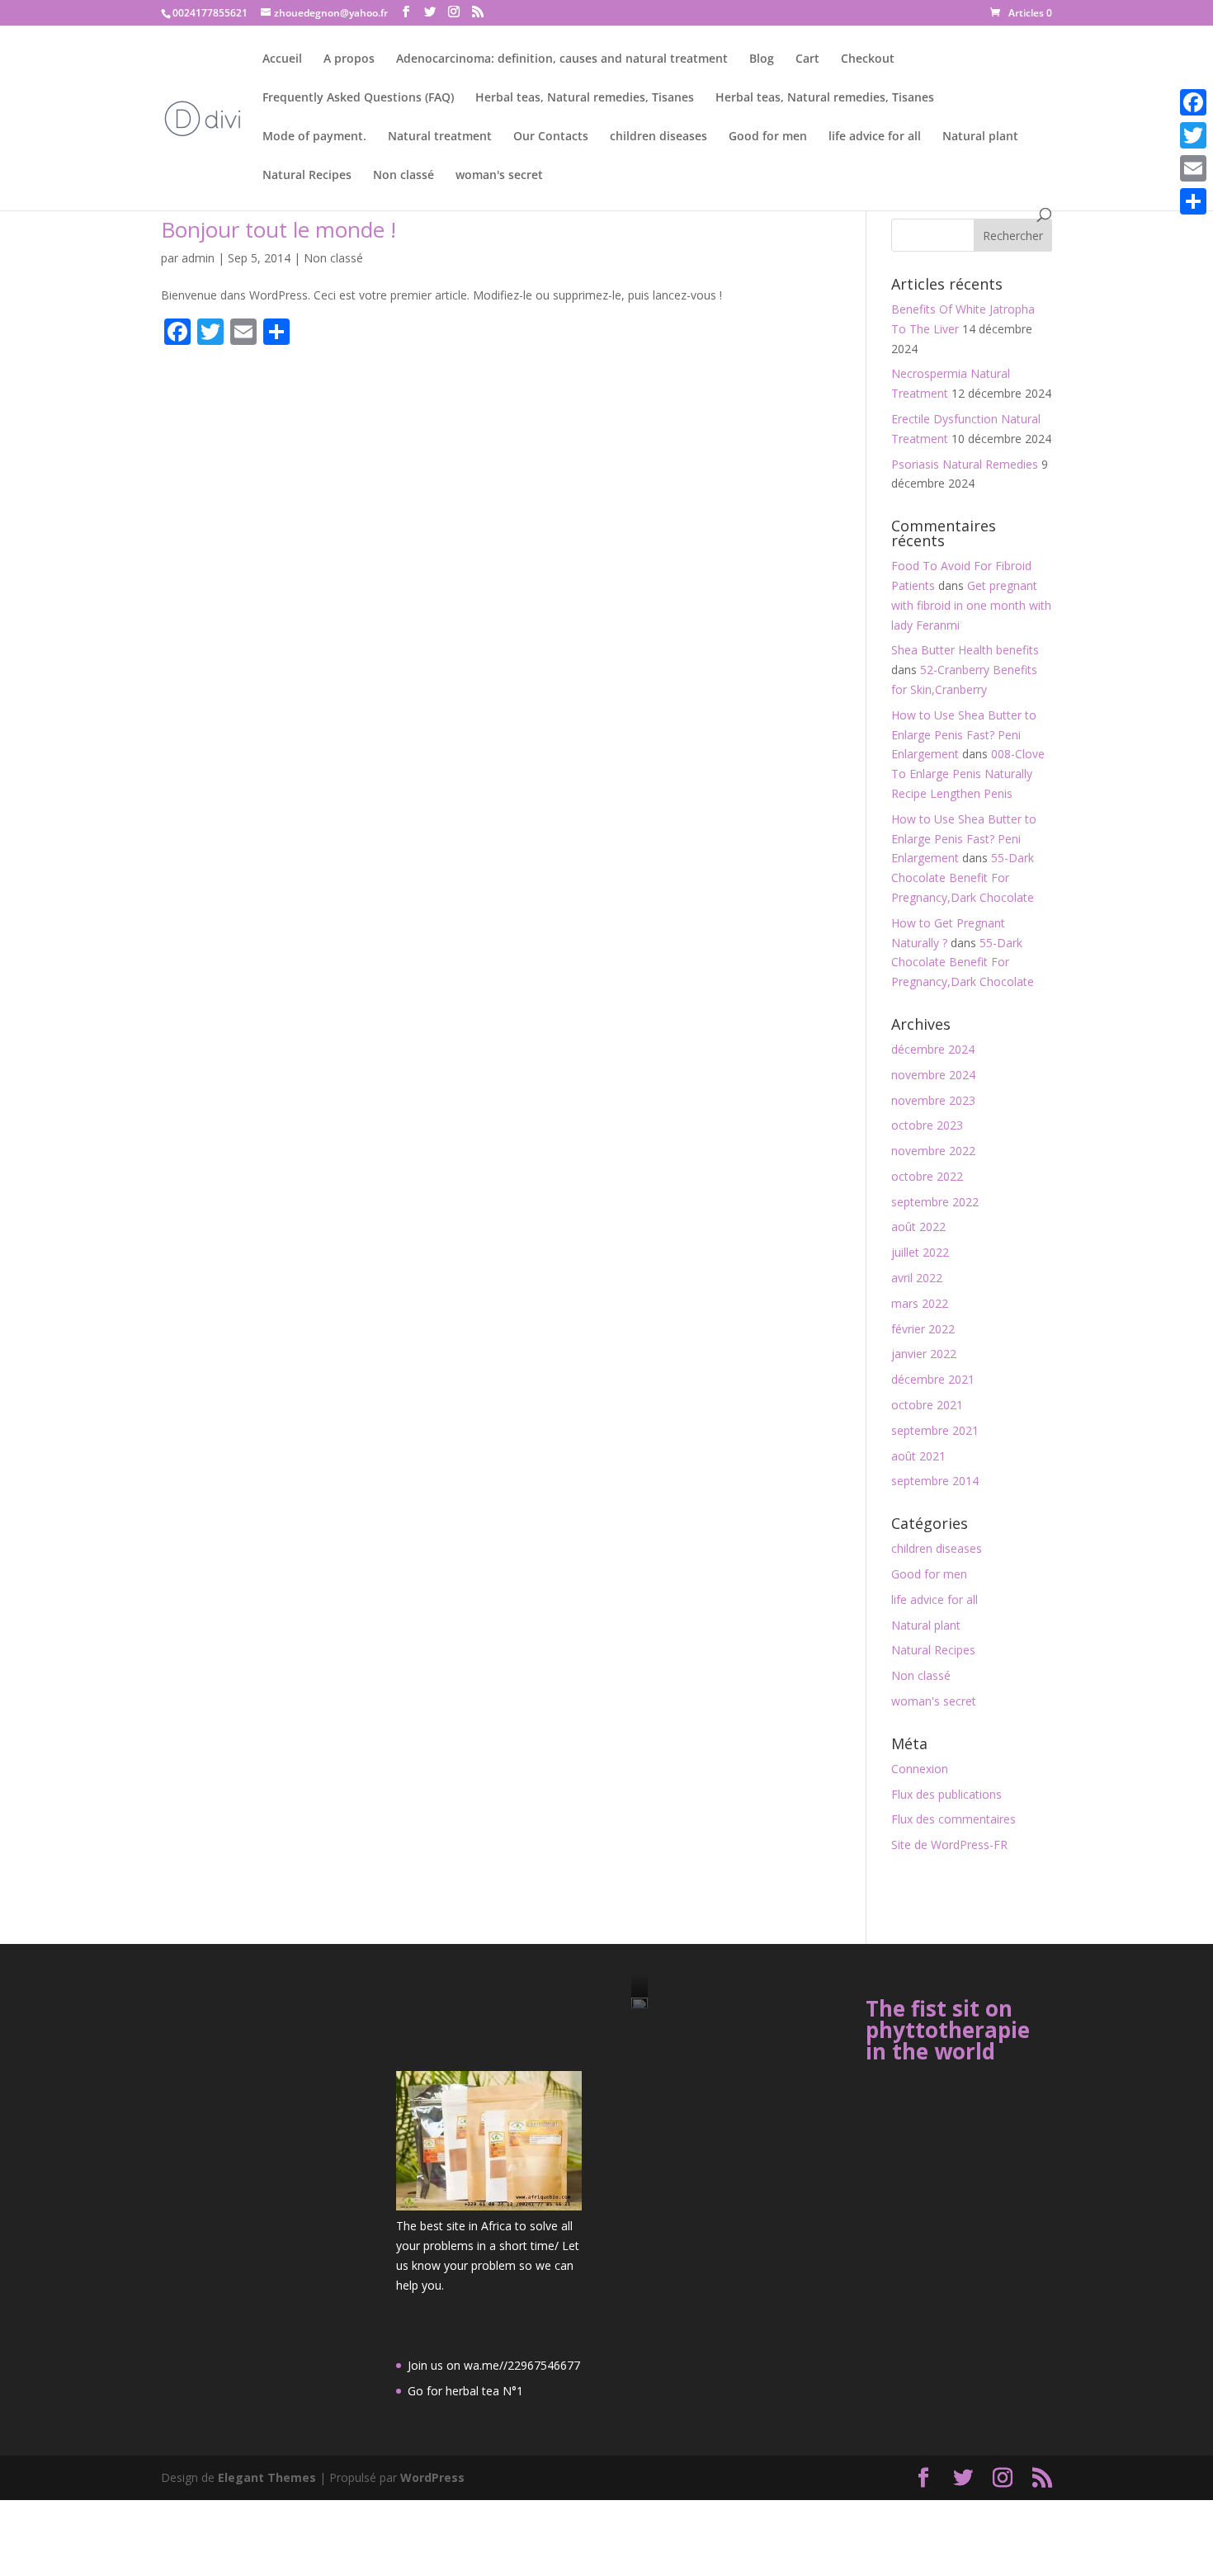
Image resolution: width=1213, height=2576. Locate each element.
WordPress (432, 2477)
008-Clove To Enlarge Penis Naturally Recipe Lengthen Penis (968, 774)
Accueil (282, 59)
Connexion (920, 1769)
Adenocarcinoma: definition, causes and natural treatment (562, 59)
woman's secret (499, 176)
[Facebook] (1193, 102)
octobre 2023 (927, 1125)
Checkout (868, 59)
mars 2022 (920, 1303)
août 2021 (918, 1456)
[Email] (1193, 168)
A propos (349, 59)
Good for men (768, 137)
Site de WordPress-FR (949, 1845)
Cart (807, 59)
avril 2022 (917, 1278)
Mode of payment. (314, 137)
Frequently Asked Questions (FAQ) (358, 98)
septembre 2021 (935, 1430)
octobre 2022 (927, 1176)
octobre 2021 (927, 1405)
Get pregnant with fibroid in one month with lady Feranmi (971, 605)
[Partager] (1193, 201)
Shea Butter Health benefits (965, 650)
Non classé (404, 176)
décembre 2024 (933, 1049)
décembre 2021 (933, 1379)
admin (198, 258)
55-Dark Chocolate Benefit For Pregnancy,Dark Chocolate (963, 878)
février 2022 (923, 1329)
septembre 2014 (935, 1481)
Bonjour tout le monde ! (278, 229)
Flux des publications (946, 1794)
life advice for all (875, 137)
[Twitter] (1193, 135)
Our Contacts (551, 137)
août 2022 (918, 1227)
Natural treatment (440, 137)
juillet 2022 (920, 1252)
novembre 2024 (933, 1075)
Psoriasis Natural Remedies (965, 464)
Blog (762, 59)
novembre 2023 (933, 1100)
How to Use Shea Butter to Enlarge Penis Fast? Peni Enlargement (964, 735)
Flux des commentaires (953, 1819)
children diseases (658, 137)
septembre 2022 (935, 1202)
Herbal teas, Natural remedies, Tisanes (585, 98)
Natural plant (980, 137)
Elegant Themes (267, 2477)
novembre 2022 (933, 1151)
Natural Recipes (307, 176)
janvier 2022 (924, 1354)
